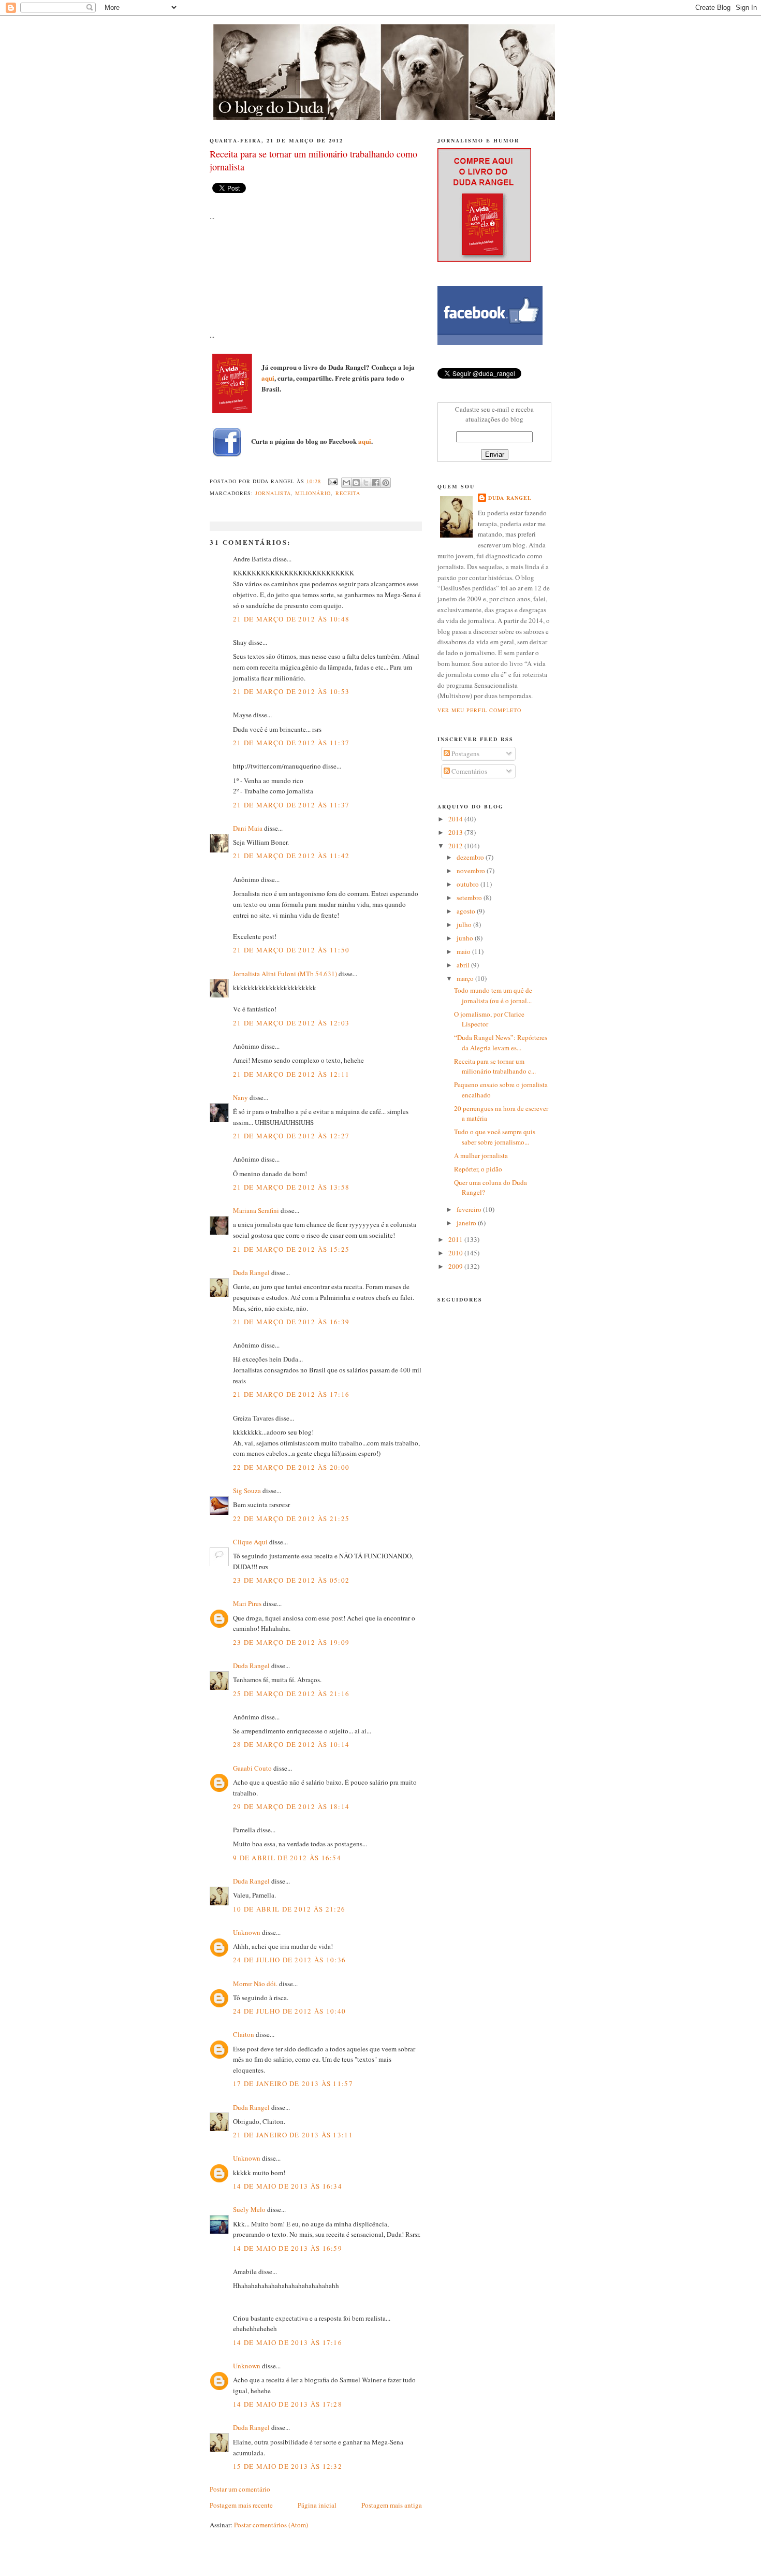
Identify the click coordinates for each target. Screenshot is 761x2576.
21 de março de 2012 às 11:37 (291, 743)
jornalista (273, 493)
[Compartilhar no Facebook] (376, 483)
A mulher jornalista (481, 1155)
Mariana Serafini (256, 1210)
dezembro (471, 857)
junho (466, 938)
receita (348, 493)
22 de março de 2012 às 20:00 (291, 1467)
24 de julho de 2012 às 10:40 (289, 2011)
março (466, 978)
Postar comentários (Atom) (271, 2525)
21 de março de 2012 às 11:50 (291, 950)
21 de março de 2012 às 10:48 (291, 619)
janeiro (467, 1223)
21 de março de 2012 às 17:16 (291, 1394)
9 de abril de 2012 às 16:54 (287, 1858)
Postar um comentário (240, 2489)
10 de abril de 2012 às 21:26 (289, 1909)
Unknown (247, 1932)
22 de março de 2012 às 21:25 (291, 1518)
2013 (456, 832)
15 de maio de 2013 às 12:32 (288, 2466)
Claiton (244, 2034)
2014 (456, 819)
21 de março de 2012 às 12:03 (291, 1023)
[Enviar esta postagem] (332, 481)
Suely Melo (249, 2209)
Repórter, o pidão (478, 1169)
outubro (469, 884)
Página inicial (317, 2505)
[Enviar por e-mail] (346, 483)
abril (464, 965)
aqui (268, 378)
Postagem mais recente (241, 2505)
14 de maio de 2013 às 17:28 (288, 2404)
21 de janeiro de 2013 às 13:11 (293, 2135)
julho (465, 924)
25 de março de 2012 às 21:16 (291, 1694)
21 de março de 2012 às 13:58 (291, 1187)
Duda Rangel (251, 1272)
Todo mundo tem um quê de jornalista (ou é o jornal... (493, 995)
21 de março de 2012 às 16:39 (291, 1322)
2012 (456, 846)
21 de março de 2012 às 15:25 (291, 1249)
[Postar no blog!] (356, 483)
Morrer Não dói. (255, 1984)
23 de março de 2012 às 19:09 (291, 1642)
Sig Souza (247, 1490)
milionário (313, 493)
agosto (467, 911)
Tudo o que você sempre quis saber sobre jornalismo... (495, 1137)
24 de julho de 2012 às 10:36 (289, 1960)
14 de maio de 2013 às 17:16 (288, 2342)
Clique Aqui (250, 1542)
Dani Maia (248, 828)
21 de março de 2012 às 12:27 (291, 1136)
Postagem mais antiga (392, 2505)
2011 (456, 1239)
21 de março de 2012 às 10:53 (291, 691)
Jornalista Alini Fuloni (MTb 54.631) (285, 974)
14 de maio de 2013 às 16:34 (288, 2186)
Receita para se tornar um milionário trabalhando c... (495, 1066)
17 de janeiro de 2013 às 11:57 (293, 2083)
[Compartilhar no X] (366, 483)
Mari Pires (247, 1603)
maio (464, 951)
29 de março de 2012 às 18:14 (291, 1806)
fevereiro (470, 1209)
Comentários (469, 771)
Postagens (465, 754)
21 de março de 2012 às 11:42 (291, 856)
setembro (470, 898)
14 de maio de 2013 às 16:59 (288, 2248)
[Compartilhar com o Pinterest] (386, 483)
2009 (456, 1266)
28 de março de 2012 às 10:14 (291, 1744)
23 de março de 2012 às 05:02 (291, 1580)
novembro (472, 871)
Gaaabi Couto (252, 1768)
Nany (240, 1097)
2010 (456, 1253)
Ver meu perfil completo (479, 710)
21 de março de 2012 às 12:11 (291, 1074)
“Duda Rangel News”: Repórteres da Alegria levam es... (501, 1043)
